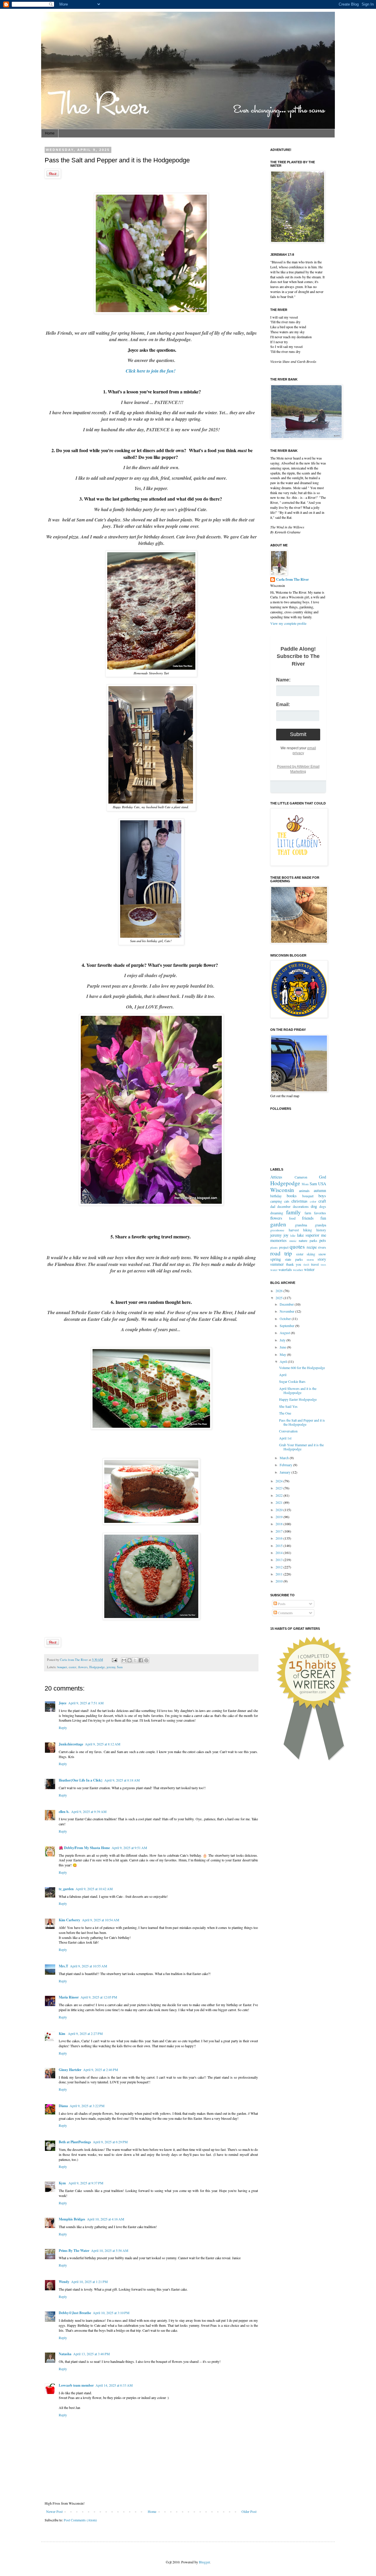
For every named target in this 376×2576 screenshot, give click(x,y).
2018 (280, 1524)
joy (286, 1235)
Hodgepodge (97, 1667)
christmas (299, 1201)
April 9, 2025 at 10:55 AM (89, 1966)
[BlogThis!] (130, 1660)
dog (314, 1206)
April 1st (285, 1438)
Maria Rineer (69, 1997)
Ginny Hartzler (70, 2070)
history (321, 1230)
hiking (308, 1230)
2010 (280, 1581)
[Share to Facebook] (141, 1660)
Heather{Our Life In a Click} (81, 1780)
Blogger (204, 2562)
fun (323, 1218)
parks (313, 1240)
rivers (322, 1247)
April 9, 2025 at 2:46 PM (101, 2070)
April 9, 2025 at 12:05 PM (99, 1997)
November (287, 1311)
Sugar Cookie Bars (292, 1381)
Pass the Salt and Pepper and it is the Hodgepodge (302, 1422)
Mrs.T (63, 1966)
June (283, 1347)
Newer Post (54, 2511)
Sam (120, 1667)
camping (276, 1201)
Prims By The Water (74, 2251)
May (283, 1354)
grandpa (320, 1225)
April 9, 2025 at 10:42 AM (94, 1889)
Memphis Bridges (72, 2219)
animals (304, 1191)
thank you (294, 1264)
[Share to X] (135, 1660)
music (293, 1241)
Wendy (64, 2282)
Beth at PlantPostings (75, 2142)
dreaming (277, 1213)
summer (277, 1264)
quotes (297, 1246)
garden (278, 1224)
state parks (294, 1259)
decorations (301, 1206)
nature (303, 1240)
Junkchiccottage (71, 1744)
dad (273, 1206)
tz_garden (66, 1889)
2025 (280, 1298)
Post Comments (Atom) (80, 2520)
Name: (283, 680)
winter (309, 1269)
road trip (281, 1253)
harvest (294, 1230)
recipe (312, 1247)
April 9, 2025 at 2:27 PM (85, 2033)
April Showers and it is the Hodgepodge (298, 1390)
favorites (320, 1213)
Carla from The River (74, 1660)
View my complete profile (288, 623)
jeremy (111, 1667)
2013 (280, 1560)
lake (293, 1235)
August (285, 1333)
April (284, 1361)
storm (310, 1260)
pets (323, 1240)
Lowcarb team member (76, 2385)
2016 (280, 1538)
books (292, 1196)
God (323, 1177)
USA (322, 1184)
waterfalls (285, 1270)
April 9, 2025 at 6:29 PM (110, 2142)
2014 (280, 1553)
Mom (305, 1184)
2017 (280, 1531)
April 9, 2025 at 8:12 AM (103, 1744)
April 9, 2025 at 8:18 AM (122, 1780)
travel (315, 1264)
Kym (63, 2183)
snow (322, 1254)
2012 (280, 1567)
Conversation (288, 1431)
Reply (63, 1728)
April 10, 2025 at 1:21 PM (89, 2282)
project (284, 1247)
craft (322, 1201)
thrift (306, 1265)
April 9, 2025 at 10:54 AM (101, 1920)
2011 (280, 1574)
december (284, 1206)
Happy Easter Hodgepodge (298, 1399)
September (287, 1326)
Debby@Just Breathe (75, 2313)
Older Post (249, 2511)
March (285, 1458)
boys (322, 1196)
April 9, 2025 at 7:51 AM (86, 1703)
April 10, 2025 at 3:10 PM (111, 2313)
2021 (280, 1502)
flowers (83, 1667)
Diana (63, 2106)
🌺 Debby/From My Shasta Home (84, 1848)
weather (298, 1270)
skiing (311, 1254)
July (283, 1340)
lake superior (308, 1235)
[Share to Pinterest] (146, 1660)
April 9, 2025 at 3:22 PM (87, 2106)
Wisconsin (282, 1190)
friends (308, 1218)
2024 (280, 1481)
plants (274, 1247)
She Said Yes (288, 1406)
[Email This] (124, 1660)
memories (278, 1240)
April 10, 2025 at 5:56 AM (110, 2250)
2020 (280, 1510)
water (274, 1270)
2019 (280, 1517)
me (324, 1235)
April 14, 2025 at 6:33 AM (114, 2385)
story (322, 1259)
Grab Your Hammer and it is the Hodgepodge (301, 1447)
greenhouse (277, 1230)
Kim (62, 2034)
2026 (280, 1291)
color (313, 1201)
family (293, 1212)
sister (300, 1254)
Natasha (65, 2354)
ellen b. (64, 1812)
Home (50, 133)
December (287, 1304)
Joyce (63, 1703)
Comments (285, 1613)
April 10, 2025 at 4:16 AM (106, 2219)
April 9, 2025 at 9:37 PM (86, 2183)
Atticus (276, 1177)
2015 (280, 1545)
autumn (320, 1190)
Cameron (301, 1177)
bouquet (62, 1667)
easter (73, 1667)
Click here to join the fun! (151, 371)
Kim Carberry (69, 1920)
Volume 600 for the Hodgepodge (302, 1368)
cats (287, 1201)
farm (308, 1213)
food (292, 1218)
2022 (280, 1495)
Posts (281, 1604)
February (286, 1465)
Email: (283, 704)
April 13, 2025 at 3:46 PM (92, 2354)
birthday (276, 1196)
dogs (323, 1206)
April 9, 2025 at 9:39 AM (89, 1811)
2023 (280, 1488)
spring (276, 1259)
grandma (301, 1225)
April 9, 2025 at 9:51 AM (129, 1848)
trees (323, 1265)
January (286, 1472)
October (286, 1319)
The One (285, 1413)
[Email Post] (114, 1660)
